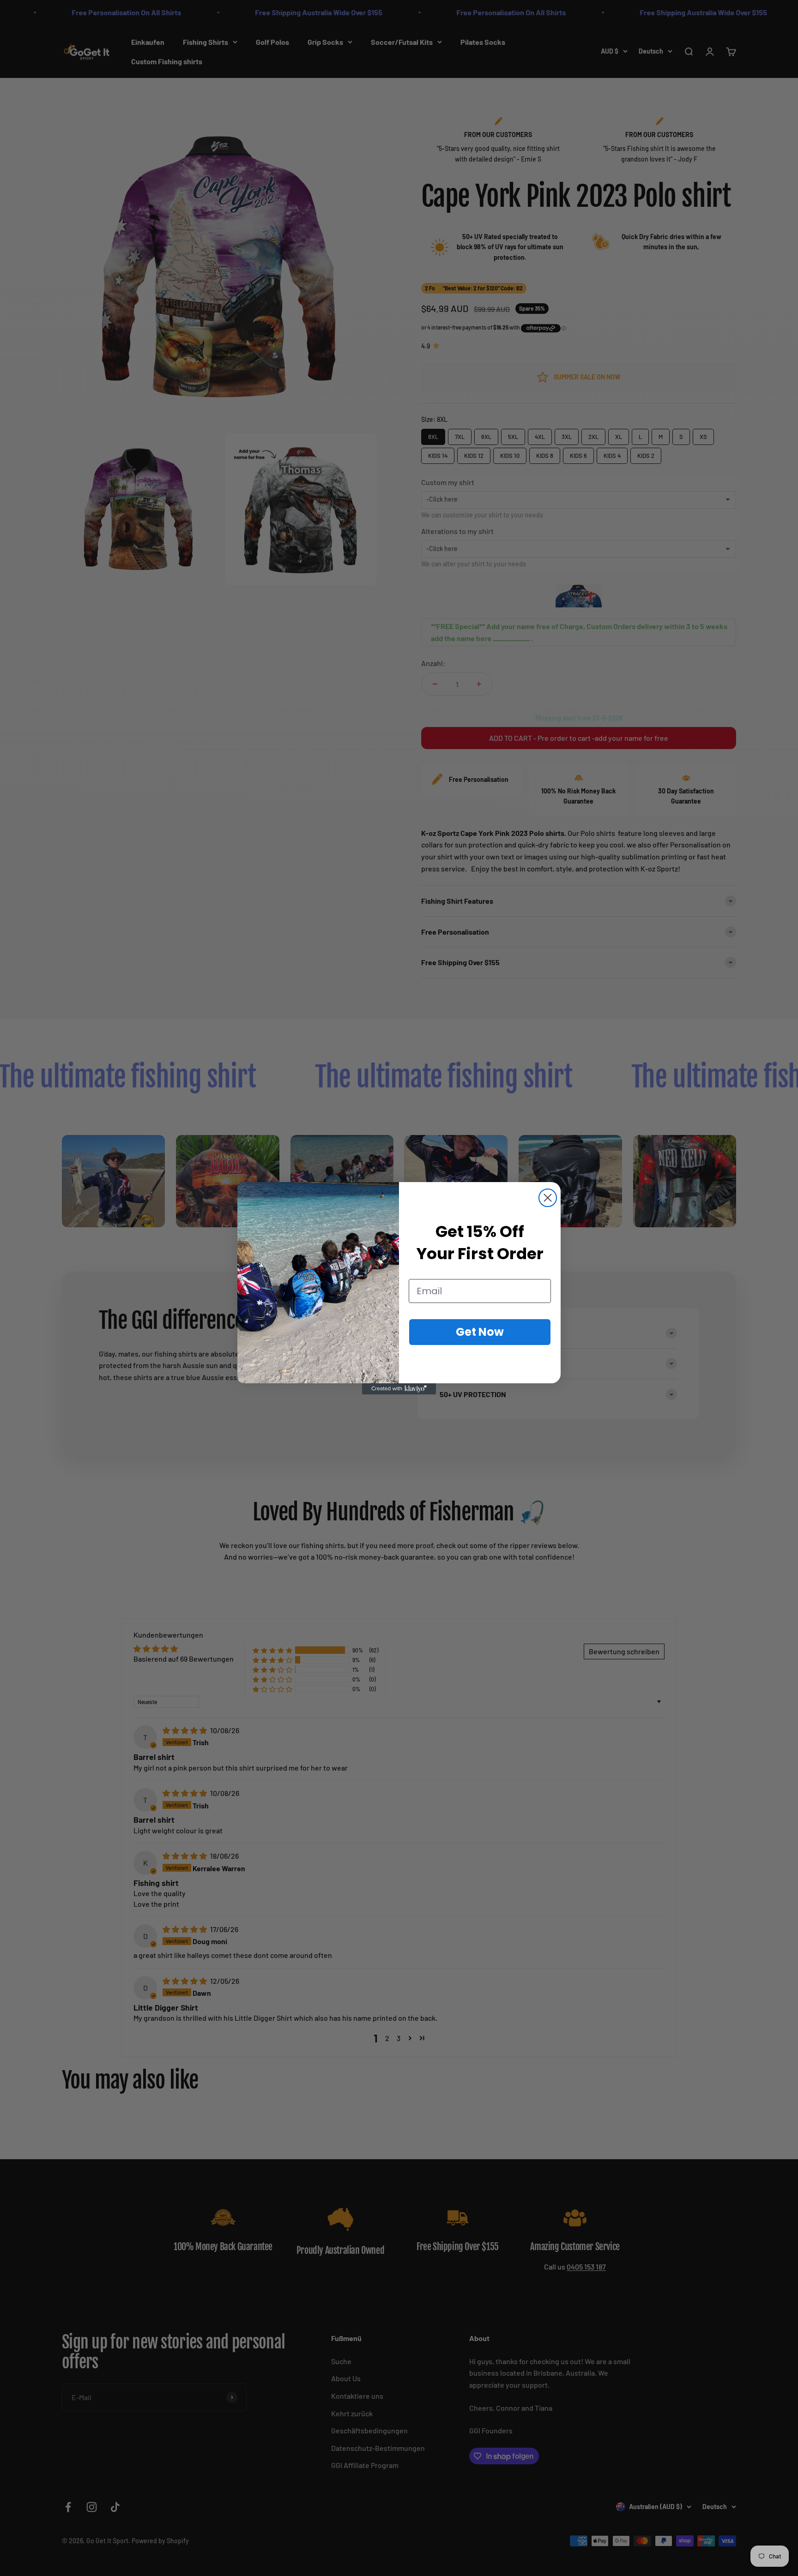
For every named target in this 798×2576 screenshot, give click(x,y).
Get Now (480, 1332)
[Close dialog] (548, 1198)
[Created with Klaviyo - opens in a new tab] (399, 1389)
